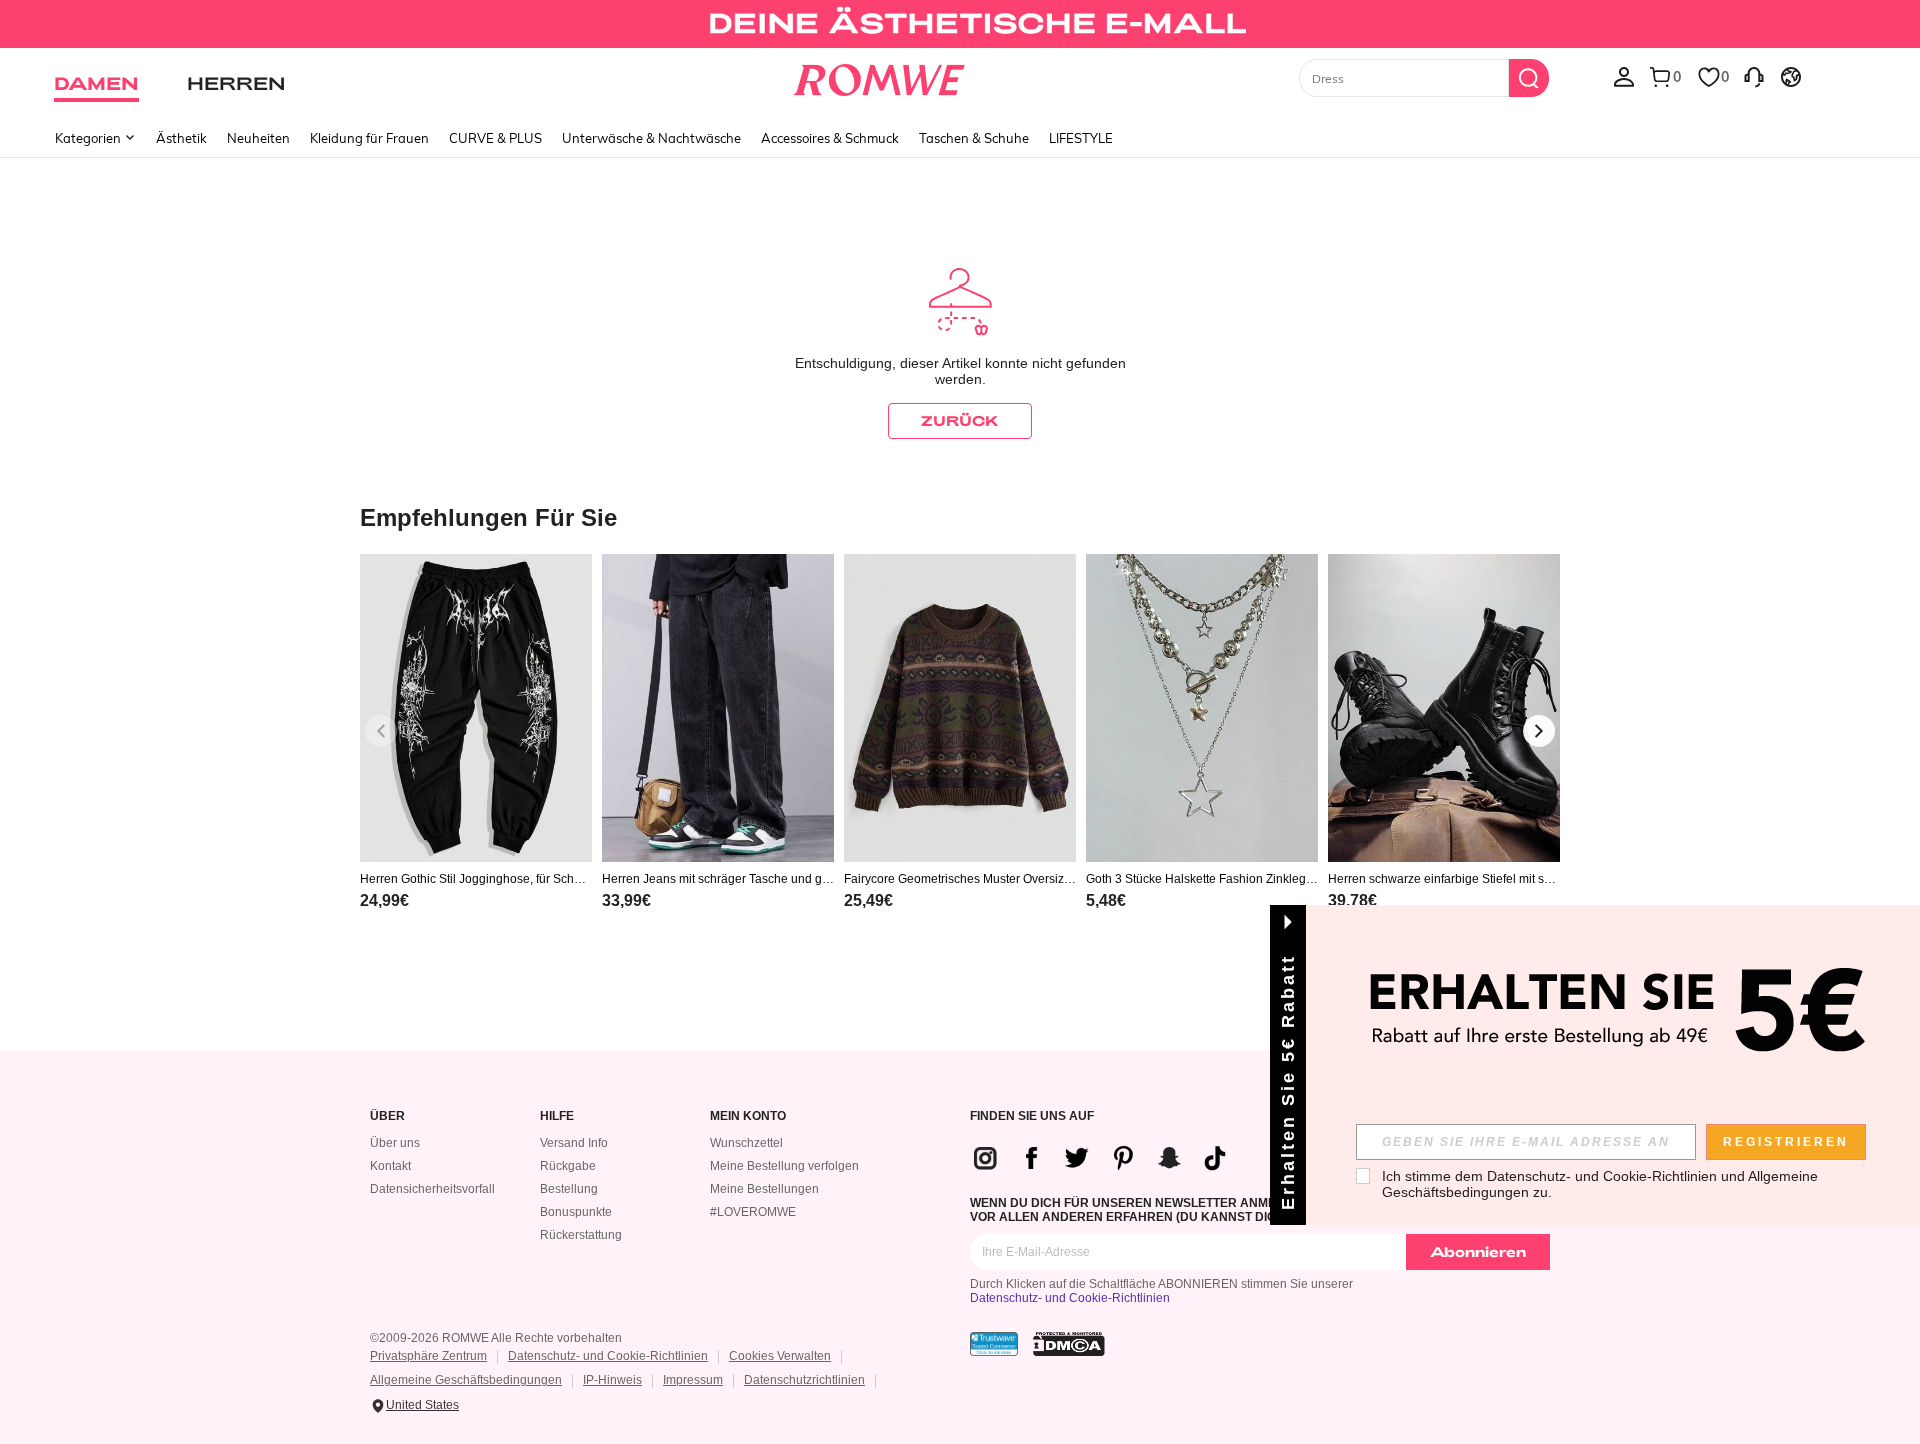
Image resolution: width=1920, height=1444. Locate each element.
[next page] (1539, 731)
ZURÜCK (960, 420)
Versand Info (574, 1143)
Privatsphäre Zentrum (428, 1356)
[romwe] (879, 76)
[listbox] (1624, 76)
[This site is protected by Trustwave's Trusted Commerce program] (994, 1344)
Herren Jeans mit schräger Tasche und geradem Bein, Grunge (717, 879)
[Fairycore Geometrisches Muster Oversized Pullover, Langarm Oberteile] (960, 708)
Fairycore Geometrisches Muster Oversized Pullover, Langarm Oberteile (957, 879)
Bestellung (569, 1189)
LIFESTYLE (1081, 138)
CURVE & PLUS (495, 138)
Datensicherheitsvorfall (432, 1189)
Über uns (395, 1143)
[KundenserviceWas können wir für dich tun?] (1754, 76)
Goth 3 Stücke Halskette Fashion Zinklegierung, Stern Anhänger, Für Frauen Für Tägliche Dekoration (1202, 879)
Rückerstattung (581, 1235)
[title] (960, 516)
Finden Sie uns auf (1032, 1116)
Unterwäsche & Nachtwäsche (651, 138)
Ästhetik (181, 138)
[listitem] (476, 757)
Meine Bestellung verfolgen (784, 1166)
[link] (959, 24)
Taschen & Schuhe (974, 138)
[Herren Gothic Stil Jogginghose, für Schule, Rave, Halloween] (476, 708)
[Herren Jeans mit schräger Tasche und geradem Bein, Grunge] (718, 708)
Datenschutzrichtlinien (804, 1380)
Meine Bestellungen (764, 1189)
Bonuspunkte (576, 1212)
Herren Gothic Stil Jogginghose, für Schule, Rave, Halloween (472, 879)
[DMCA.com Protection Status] (1069, 1344)
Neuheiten (258, 138)
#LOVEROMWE (753, 1212)
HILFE (557, 1116)
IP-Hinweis (612, 1380)
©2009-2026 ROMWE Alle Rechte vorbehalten (496, 1338)
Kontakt (390, 1166)
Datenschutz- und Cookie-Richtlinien (1070, 1298)
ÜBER (387, 1116)
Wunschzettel (746, 1143)
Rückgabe (568, 1166)
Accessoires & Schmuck (830, 138)
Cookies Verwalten (780, 1356)
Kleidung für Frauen (369, 138)
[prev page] (381, 731)
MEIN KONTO (748, 1116)
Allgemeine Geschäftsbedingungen (466, 1380)
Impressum (693, 1380)
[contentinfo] (384, 900)
